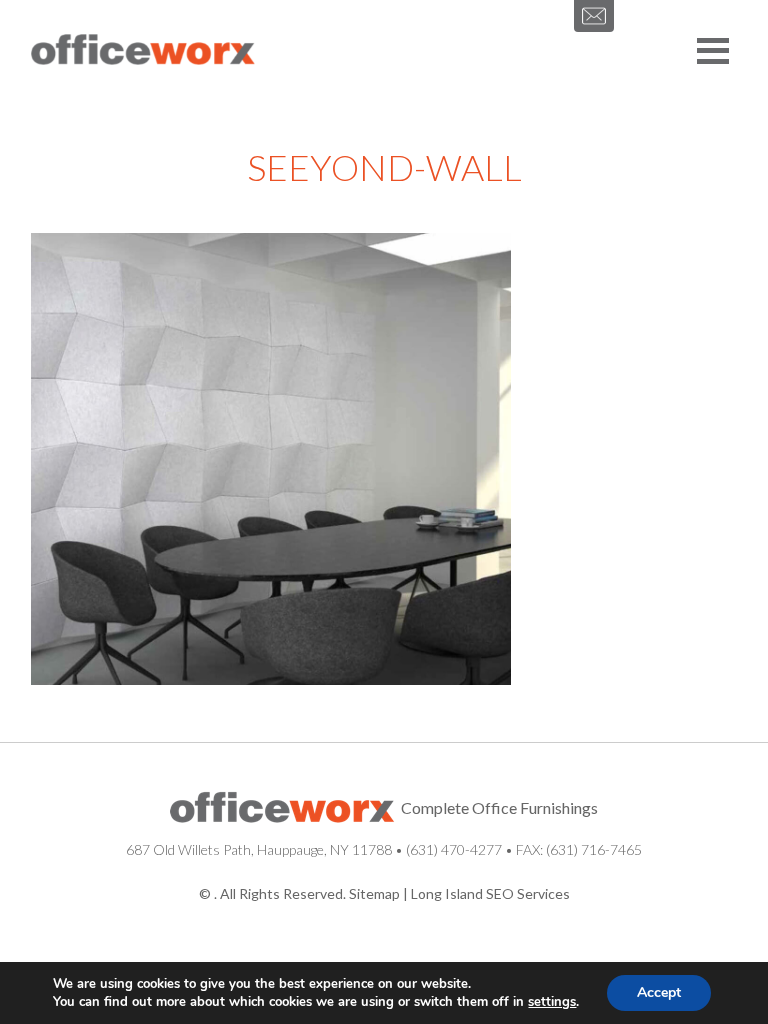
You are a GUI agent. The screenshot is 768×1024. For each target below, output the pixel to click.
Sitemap (374, 893)
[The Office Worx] (143, 51)
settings (552, 1002)
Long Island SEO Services (490, 893)
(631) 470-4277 (454, 849)
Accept (659, 992)
